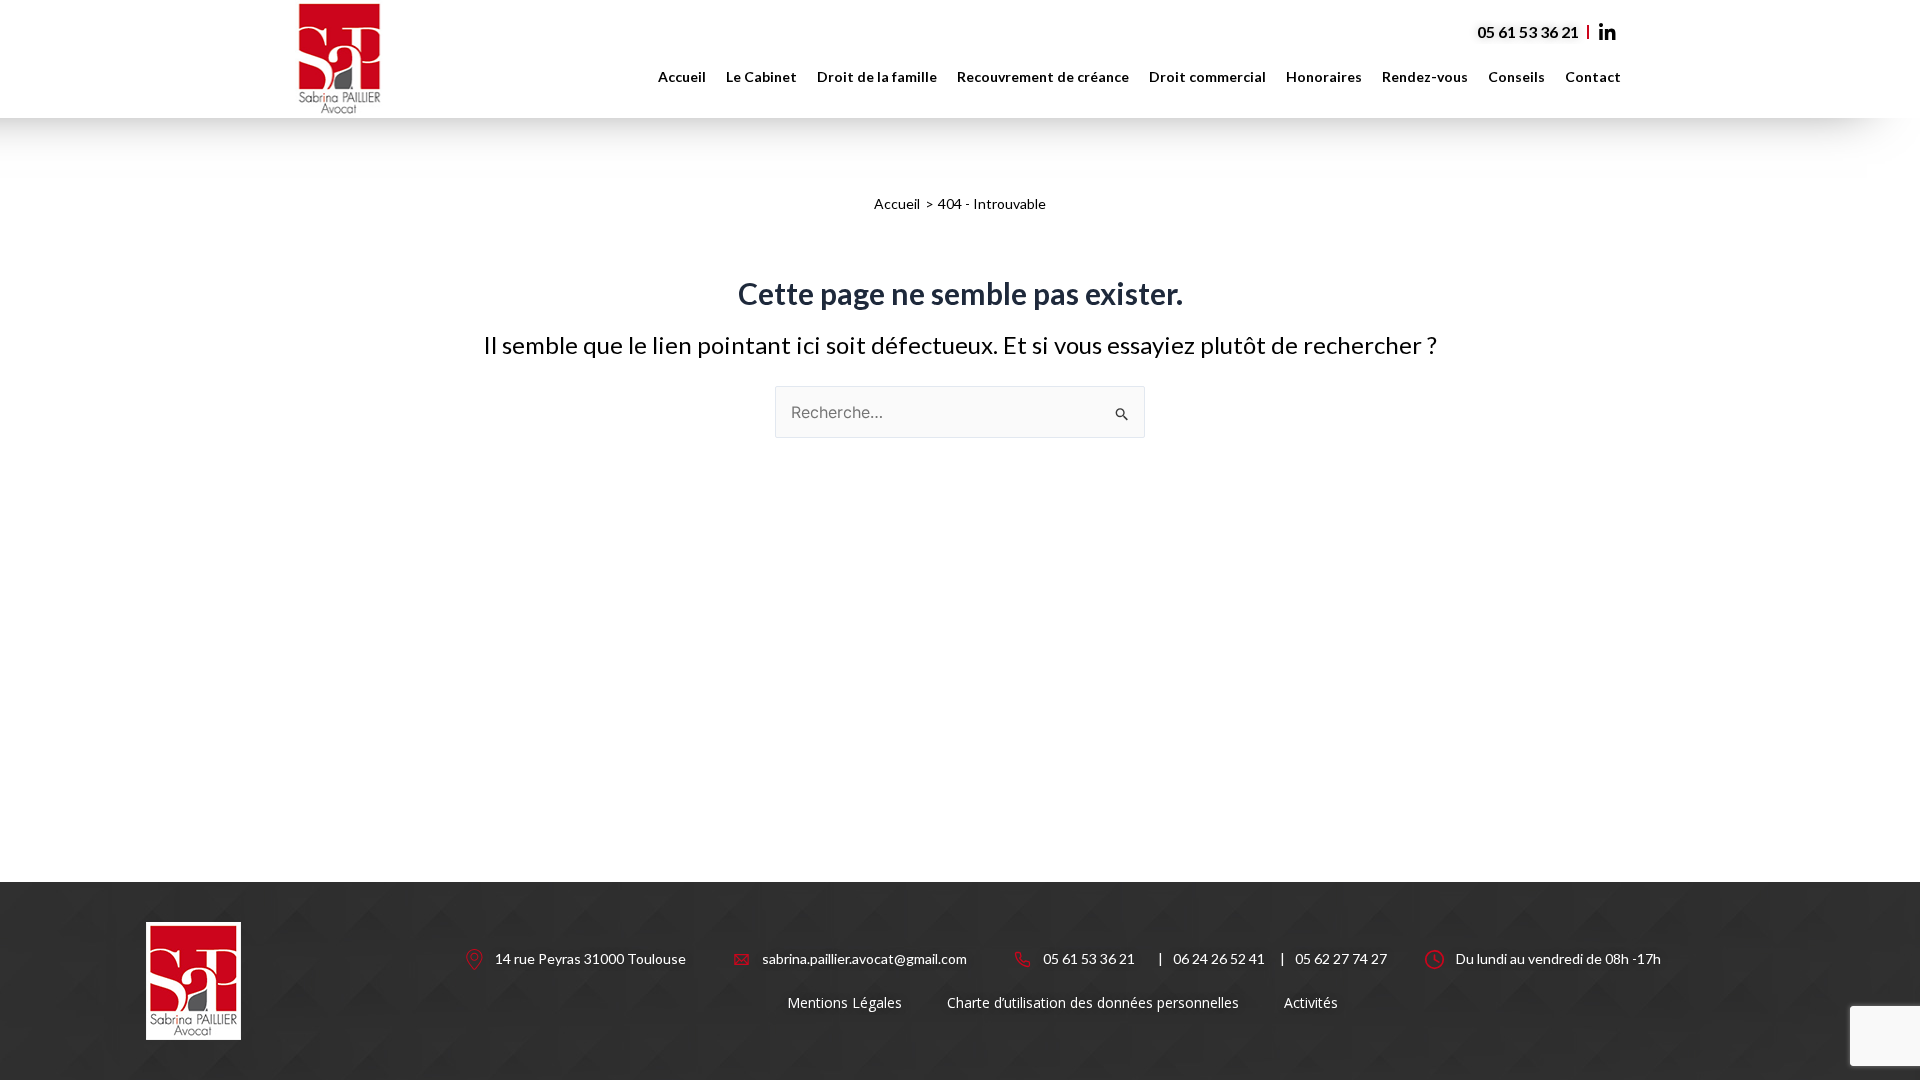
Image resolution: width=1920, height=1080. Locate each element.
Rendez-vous (1425, 76)
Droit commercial (1207, 76)
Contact (1593, 76)
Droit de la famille (877, 76)
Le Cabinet (761, 76)
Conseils (1516, 76)
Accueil (682, 76)
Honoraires (1324, 76)
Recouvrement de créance (1043, 76)
